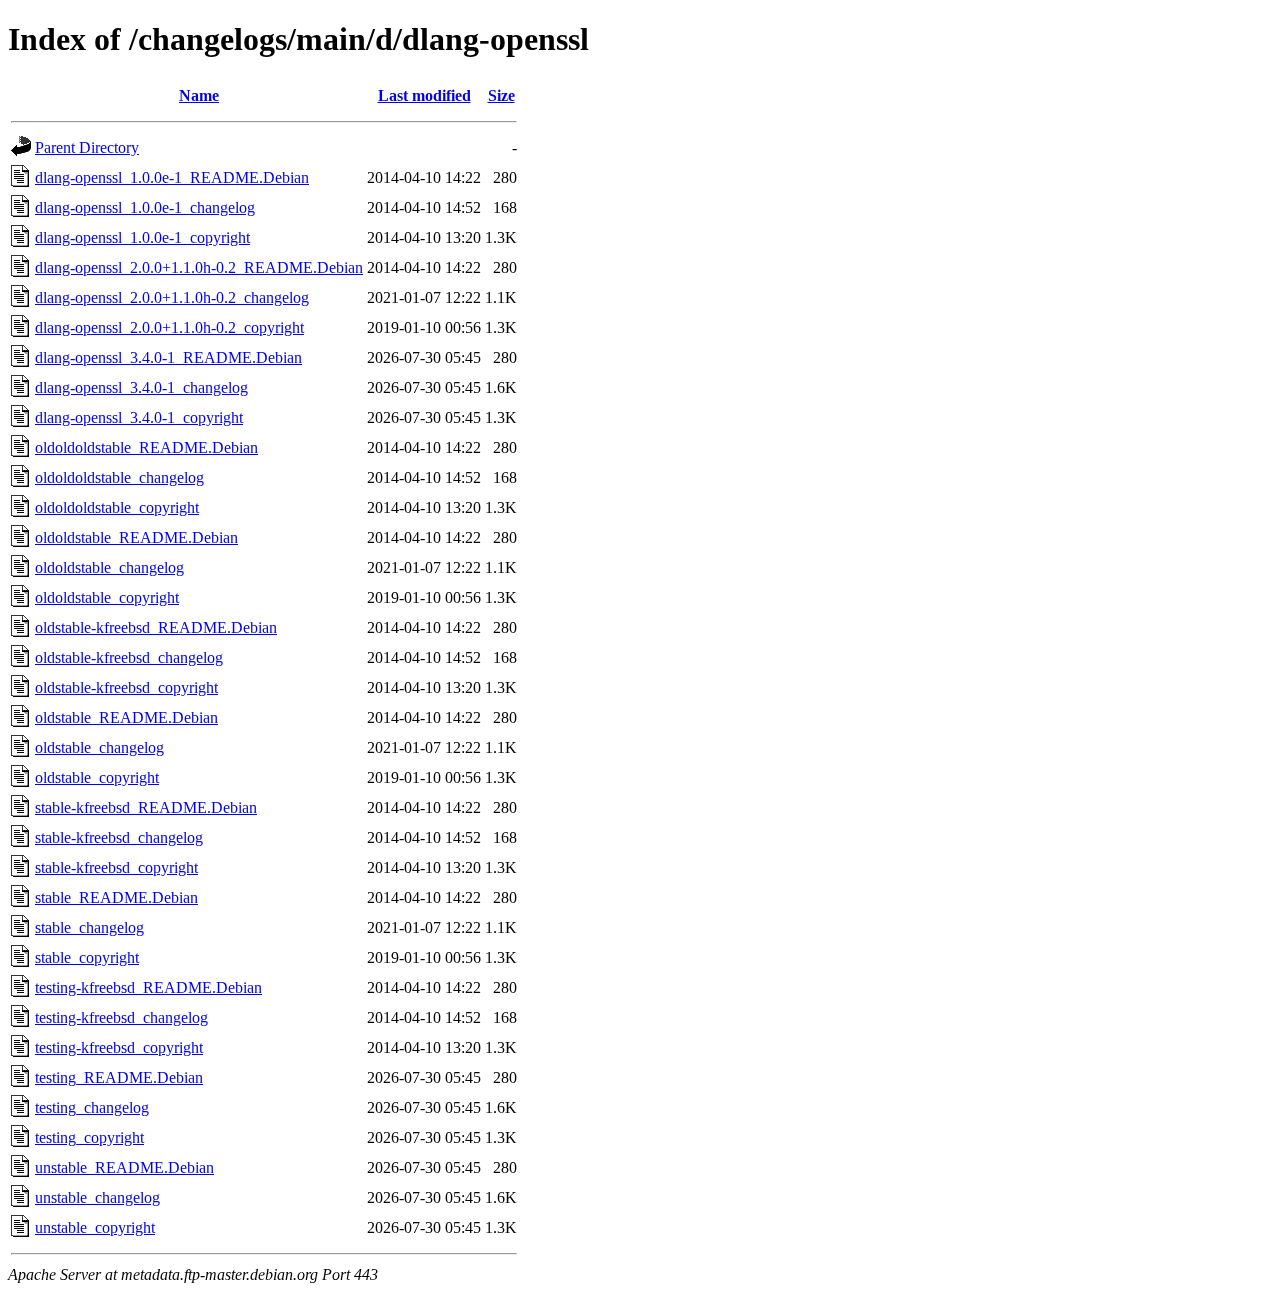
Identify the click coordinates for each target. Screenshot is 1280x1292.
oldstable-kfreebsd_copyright (126, 687)
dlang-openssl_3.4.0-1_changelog (141, 387)
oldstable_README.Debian (126, 717)
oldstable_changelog (99, 747)
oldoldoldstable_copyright (117, 507)
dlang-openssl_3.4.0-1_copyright (139, 417)
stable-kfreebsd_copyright (116, 867)
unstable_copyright (95, 1227)
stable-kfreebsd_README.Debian (146, 807)
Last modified (424, 95)
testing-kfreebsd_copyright (119, 1047)
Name (199, 95)
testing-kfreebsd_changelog (121, 1017)
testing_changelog (92, 1107)
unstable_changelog (97, 1197)
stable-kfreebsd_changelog (119, 837)
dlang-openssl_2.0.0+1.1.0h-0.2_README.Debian (199, 267)
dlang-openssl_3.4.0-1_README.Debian (168, 357)
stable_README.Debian (116, 897)
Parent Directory (87, 147)
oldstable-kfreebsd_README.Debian (156, 627)
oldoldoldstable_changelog (119, 477)
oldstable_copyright (97, 777)
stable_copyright (87, 957)
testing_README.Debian (119, 1077)
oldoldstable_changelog (109, 567)
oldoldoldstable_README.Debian (146, 447)
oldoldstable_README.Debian (136, 537)
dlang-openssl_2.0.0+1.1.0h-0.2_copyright (169, 327)
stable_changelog (89, 927)
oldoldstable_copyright (107, 597)
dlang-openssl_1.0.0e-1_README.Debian (172, 177)
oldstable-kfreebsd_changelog (129, 657)
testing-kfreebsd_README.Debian (148, 987)
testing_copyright (89, 1137)
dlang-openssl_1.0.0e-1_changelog (145, 207)
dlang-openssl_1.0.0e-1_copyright (142, 237)
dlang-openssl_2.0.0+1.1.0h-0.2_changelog (172, 297)
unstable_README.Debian (124, 1167)
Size (501, 95)
